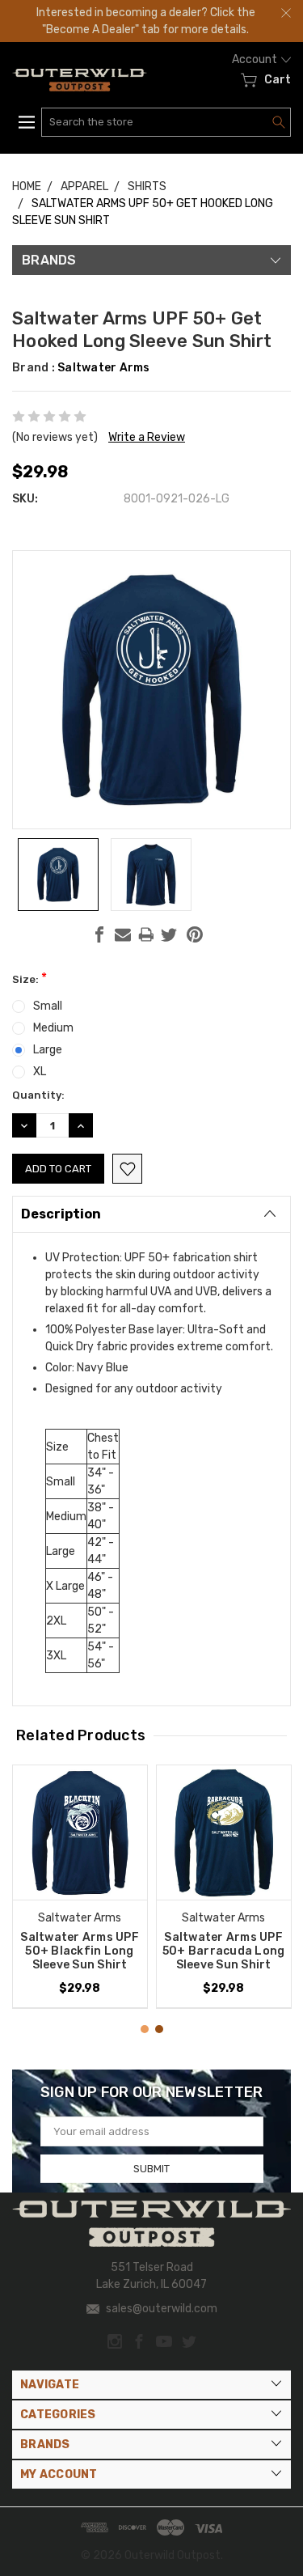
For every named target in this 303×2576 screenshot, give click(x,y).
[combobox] (166, 122)
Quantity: (38, 1095)
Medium (53, 1028)
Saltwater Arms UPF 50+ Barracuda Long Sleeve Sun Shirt (224, 1951)
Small (48, 1006)
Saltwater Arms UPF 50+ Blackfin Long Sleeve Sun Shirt (80, 1951)
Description (61, 1214)
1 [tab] (145, 2029)
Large (48, 1050)
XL (40, 1072)
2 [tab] (159, 2029)
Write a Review (147, 437)
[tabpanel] (80, 1887)
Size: (29, 978)
